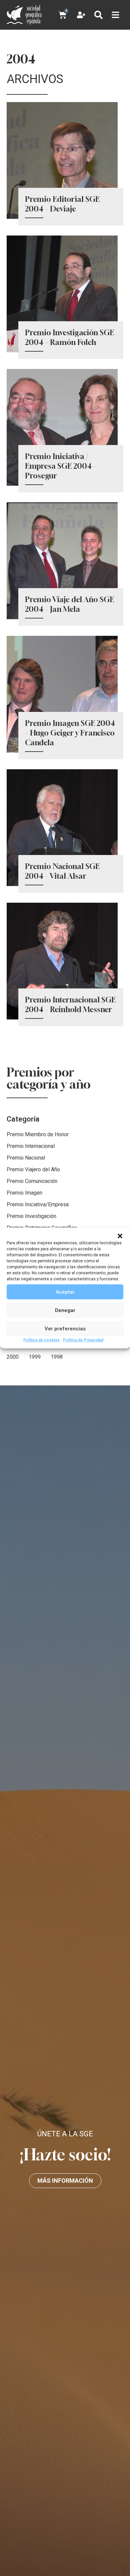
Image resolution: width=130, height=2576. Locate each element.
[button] (120, 1236)
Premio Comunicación (32, 1181)
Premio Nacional (26, 1158)
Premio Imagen (24, 1193)
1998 (57, 1357)
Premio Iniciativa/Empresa (38, 1204)
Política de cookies (41, 1340)
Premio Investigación (31, 1216)
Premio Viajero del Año (33, 1169)
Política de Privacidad (83, 1340)
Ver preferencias (65, 1328)
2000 (13, 1357)
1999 (35, 1357)
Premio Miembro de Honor (38, 1134)
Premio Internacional (31, 1146)
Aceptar (65, 1292)
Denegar (65, 1310)
